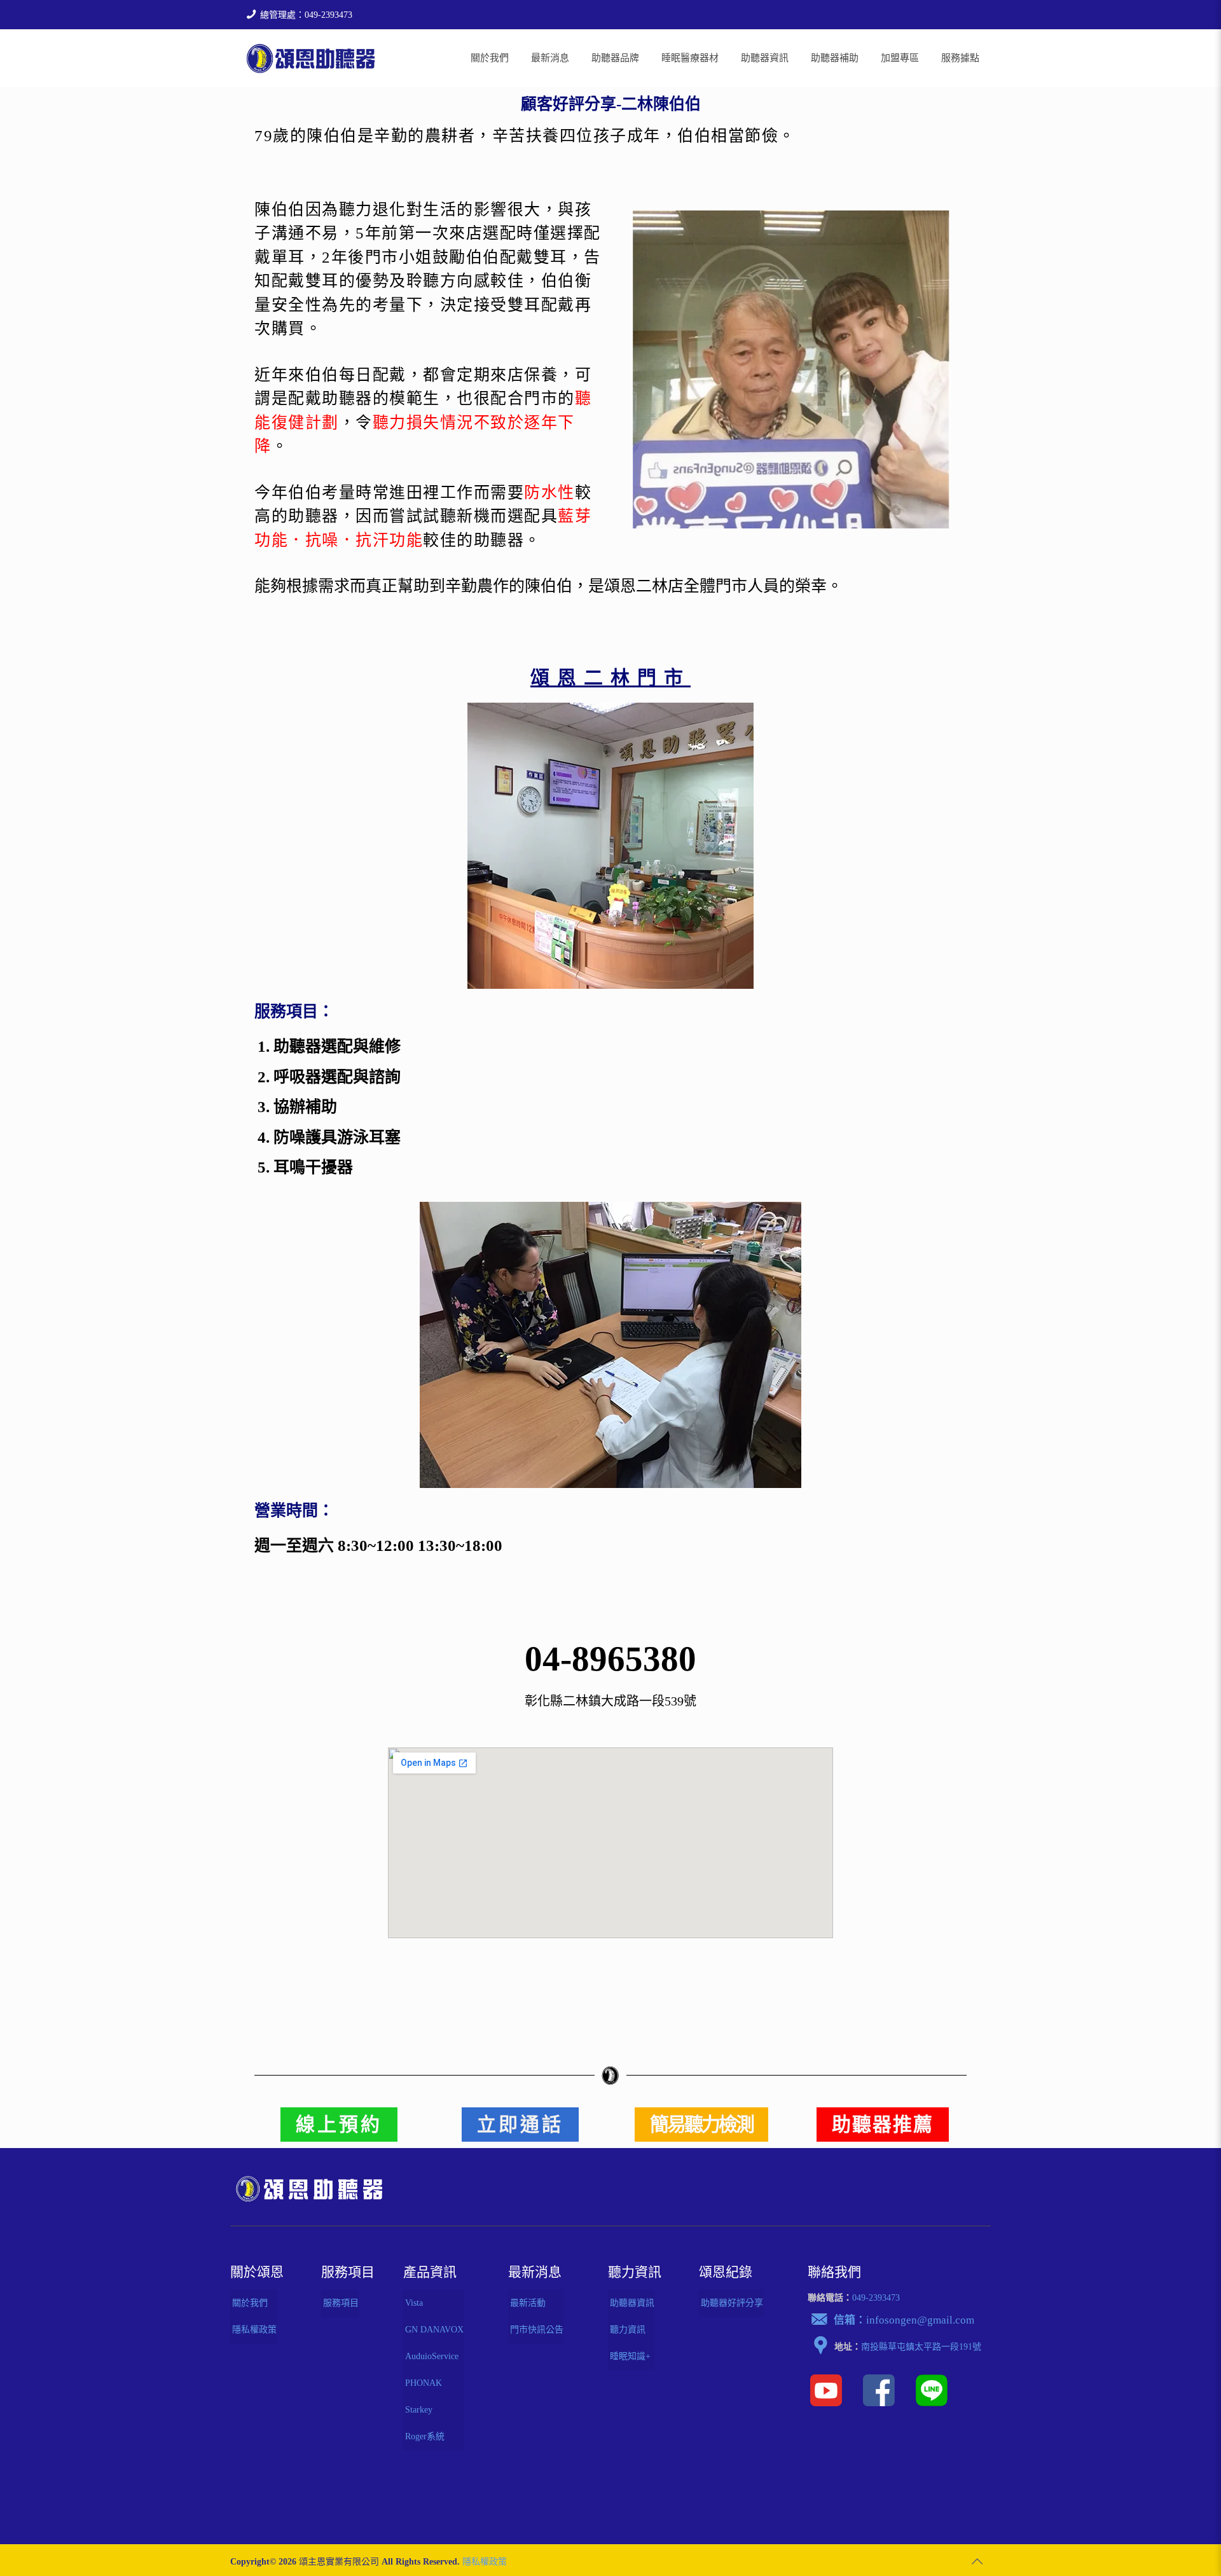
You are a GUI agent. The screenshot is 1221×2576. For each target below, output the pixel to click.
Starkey (419, 2410)
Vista (414, 2303)
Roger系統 (425, 2436)
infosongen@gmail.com (920, 2320)
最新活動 (528, 2303)
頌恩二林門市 (610, 678)
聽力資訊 (628, 2330)
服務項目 (341, 2303)
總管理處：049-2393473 (306, 15)
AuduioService (432, 2356)
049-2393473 (876, 2298)
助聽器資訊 (632, 2303)
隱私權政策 (254, 2330)
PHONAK (424, 2383)
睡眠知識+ (630, 2356)
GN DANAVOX (434, 2330)
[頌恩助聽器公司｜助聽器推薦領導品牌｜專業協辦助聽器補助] (311, 58)
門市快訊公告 (537, 2330)
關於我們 (250, 2303)
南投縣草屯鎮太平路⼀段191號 (921, 2347)
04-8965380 (610, 1659)
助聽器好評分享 (732, 2303)
